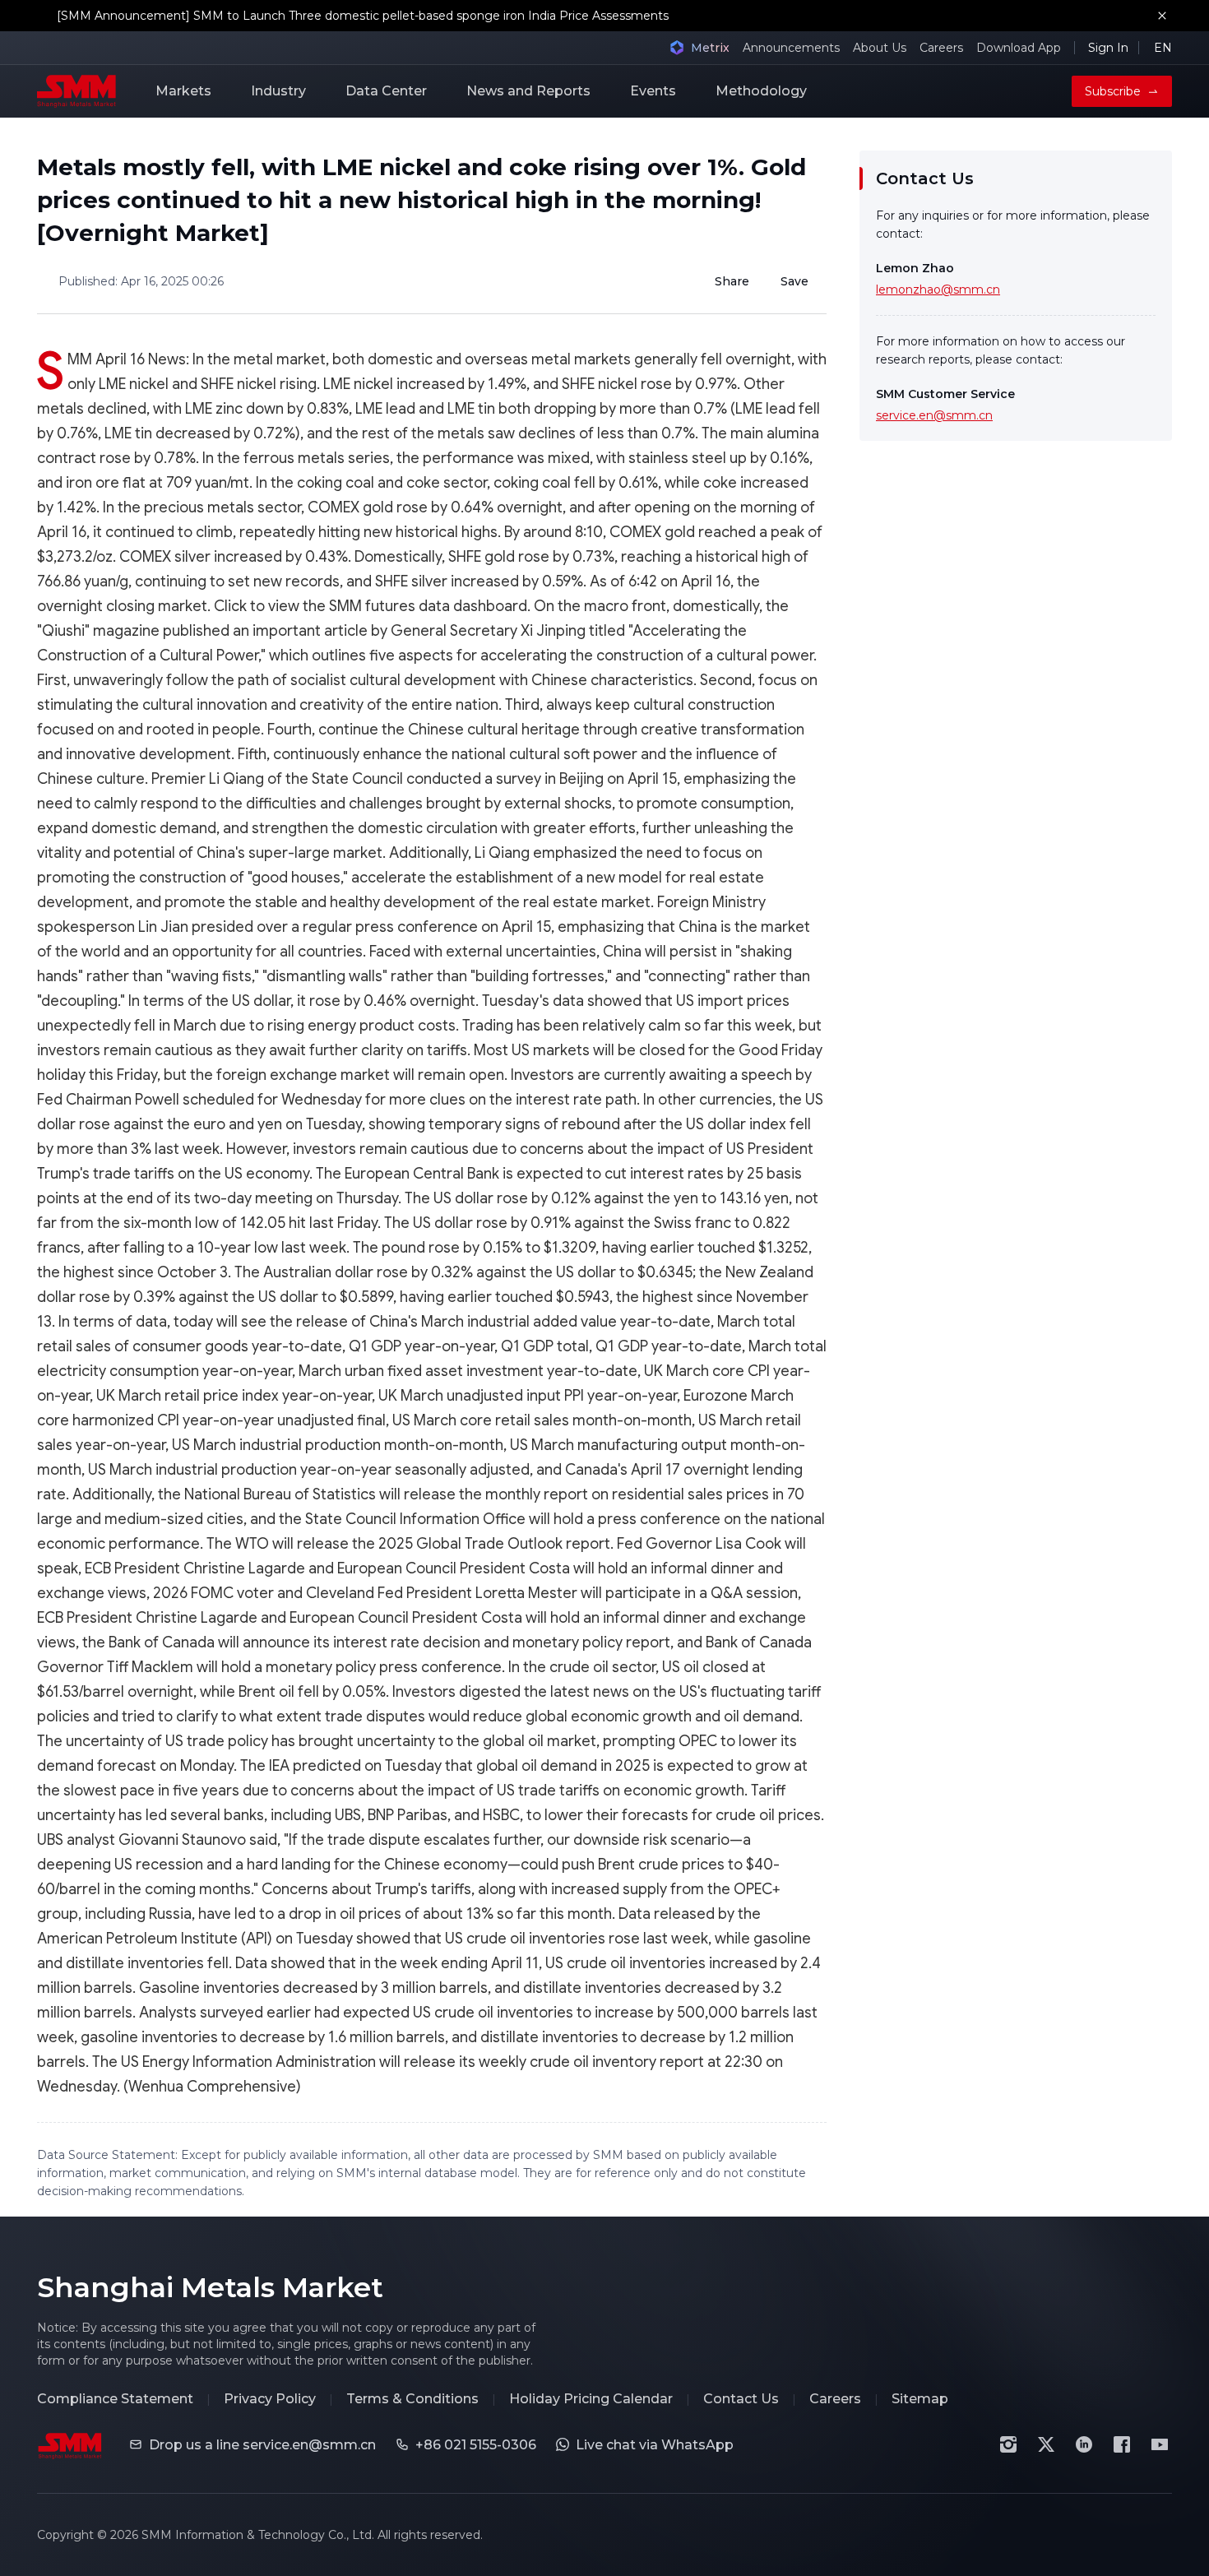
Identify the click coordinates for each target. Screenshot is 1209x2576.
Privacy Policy (270, 2399)
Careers (941, 48)
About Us (880, 48)
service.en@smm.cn (934, 415)
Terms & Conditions (412, 2399)
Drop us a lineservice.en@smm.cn (262, 2445)
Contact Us (741, 2399)
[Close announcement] (1162, 16)
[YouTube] (1160, 2444)
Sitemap (920, 2399)
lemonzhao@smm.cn (938, 290)
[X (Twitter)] (1046, 2444)
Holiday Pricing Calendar (591, 2399)
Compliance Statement (115, 2399)
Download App (1019, 48)
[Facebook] (1122, 2444)
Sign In (1108, 48)
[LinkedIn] (1084, 2444)
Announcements (791, 48)
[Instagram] (1008, 2444)
